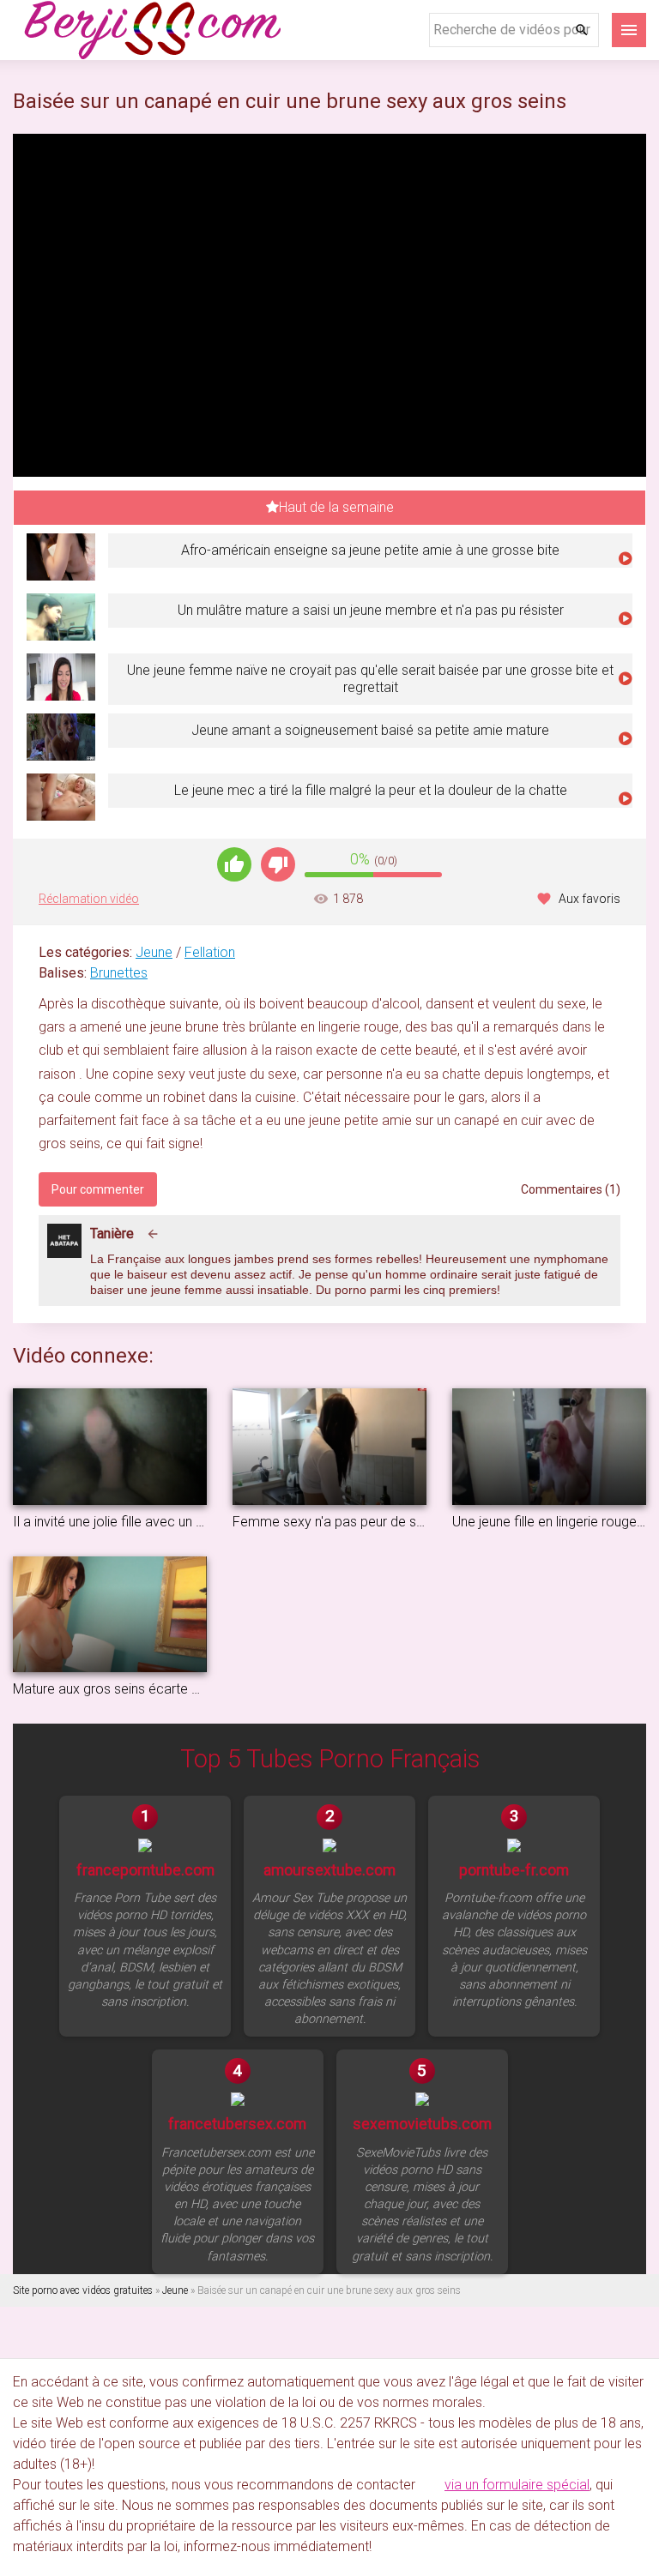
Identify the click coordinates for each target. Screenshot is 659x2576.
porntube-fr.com (514, 1870)
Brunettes (119, 973)
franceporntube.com (145, 1870)
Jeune (154, 952)
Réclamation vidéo (89, 899)
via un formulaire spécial (517, 2485)
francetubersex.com (237, 2124)
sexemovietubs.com (422, 2124)
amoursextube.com (329, 1870)
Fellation (210, 952)
